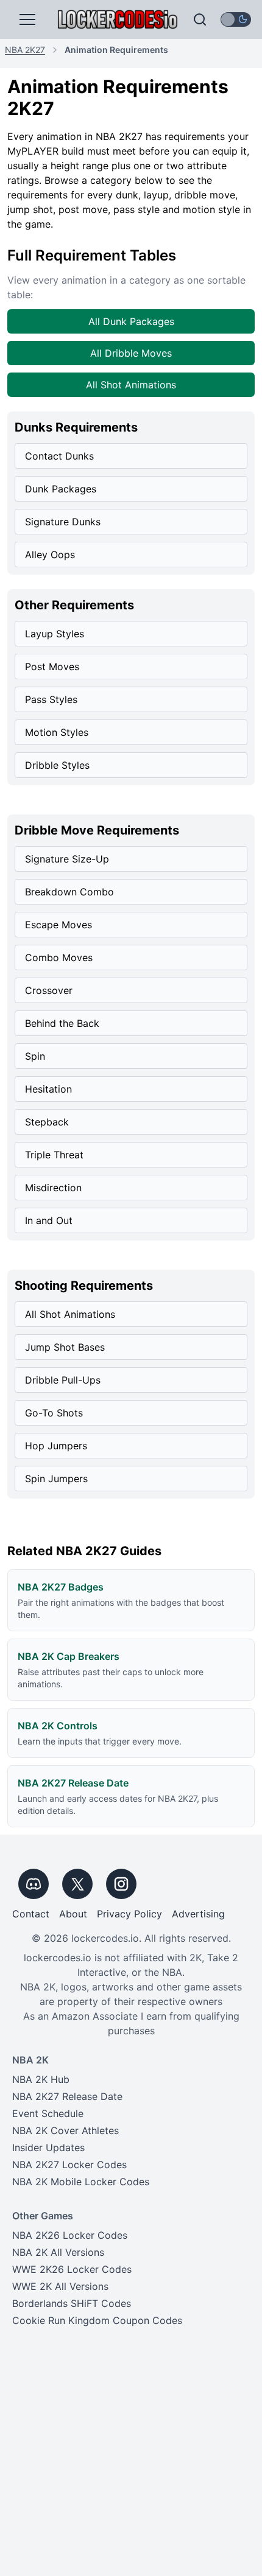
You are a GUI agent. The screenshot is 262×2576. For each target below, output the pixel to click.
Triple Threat (54, 1155)
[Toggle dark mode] (236, 19)
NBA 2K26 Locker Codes (70, 2235)
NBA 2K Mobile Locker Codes (81, 2182)
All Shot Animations (131, 385)
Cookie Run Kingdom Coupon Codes (97, 2320)
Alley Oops (50, 555)
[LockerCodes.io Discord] (34, 1884)
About (73, 1914)
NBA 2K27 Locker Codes (69, 2165)
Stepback (47, 1122)
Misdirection (53, 1188)
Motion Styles (57, 732)
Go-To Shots (54, 1413)
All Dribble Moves (131, 353)
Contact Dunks (59, 456)
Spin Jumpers (56, 1479)
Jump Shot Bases (65, 1347)
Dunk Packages (61, 489)
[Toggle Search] (200, 19)
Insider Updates (48, 2147)
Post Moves (52, 667)
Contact (31, 1914)
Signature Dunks (63, 522)
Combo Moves (59, 957)
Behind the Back (62, 1023)
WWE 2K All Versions (60, 2286)
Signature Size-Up (67, 859)
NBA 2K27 (25, 50)
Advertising (198, 1914)
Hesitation (48, 1089)
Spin (35, 1056)
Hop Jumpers (56, 1446)
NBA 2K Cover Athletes (65, 2130)
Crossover (49, 990)
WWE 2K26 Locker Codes (72, 2269)
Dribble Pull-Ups (63, 1380)
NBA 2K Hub (41, 2079)
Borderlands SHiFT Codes (72, 2303)
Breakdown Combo (69, 892)
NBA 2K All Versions (58, 2252)
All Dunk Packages (131, 321)
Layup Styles (55, 634)
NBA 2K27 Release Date (67, 2096)
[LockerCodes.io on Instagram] (121, 1884)
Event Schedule (48, 2113)
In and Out (49, 1220)
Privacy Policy (129, 1914)
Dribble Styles (57, 765)
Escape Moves (58, 925)
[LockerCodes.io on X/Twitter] (77, 1884)
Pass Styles (51, 699)
